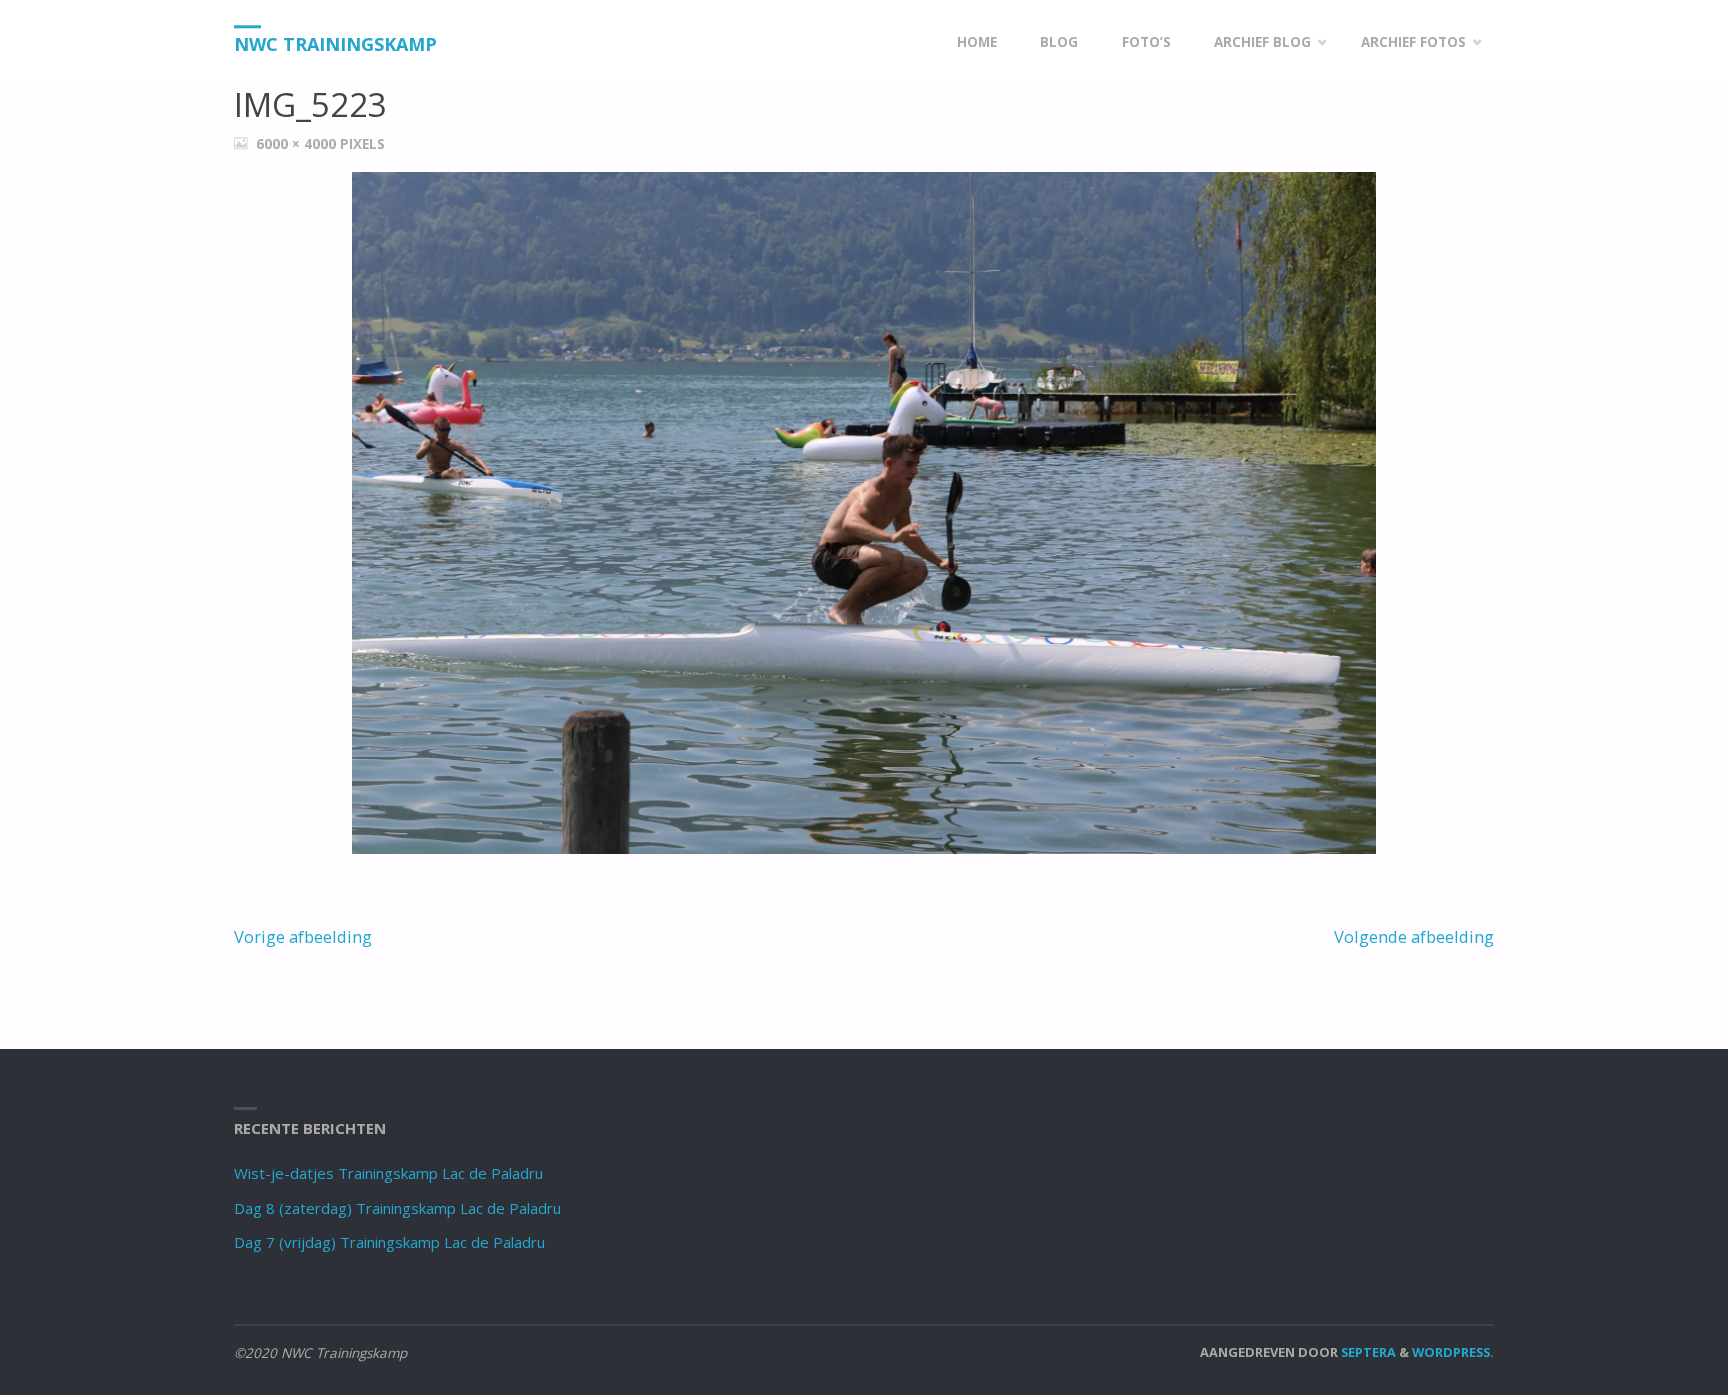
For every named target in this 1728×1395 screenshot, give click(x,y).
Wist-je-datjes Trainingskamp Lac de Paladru (388, 1173)
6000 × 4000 (298, 144)
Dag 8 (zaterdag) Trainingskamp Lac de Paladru (397, 1208)
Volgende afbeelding (1414, 936)
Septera (1367, 1352)
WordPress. (1453, 1352)
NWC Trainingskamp (335, 44)
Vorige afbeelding (303, 936)
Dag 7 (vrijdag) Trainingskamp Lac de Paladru (389, 1242)
